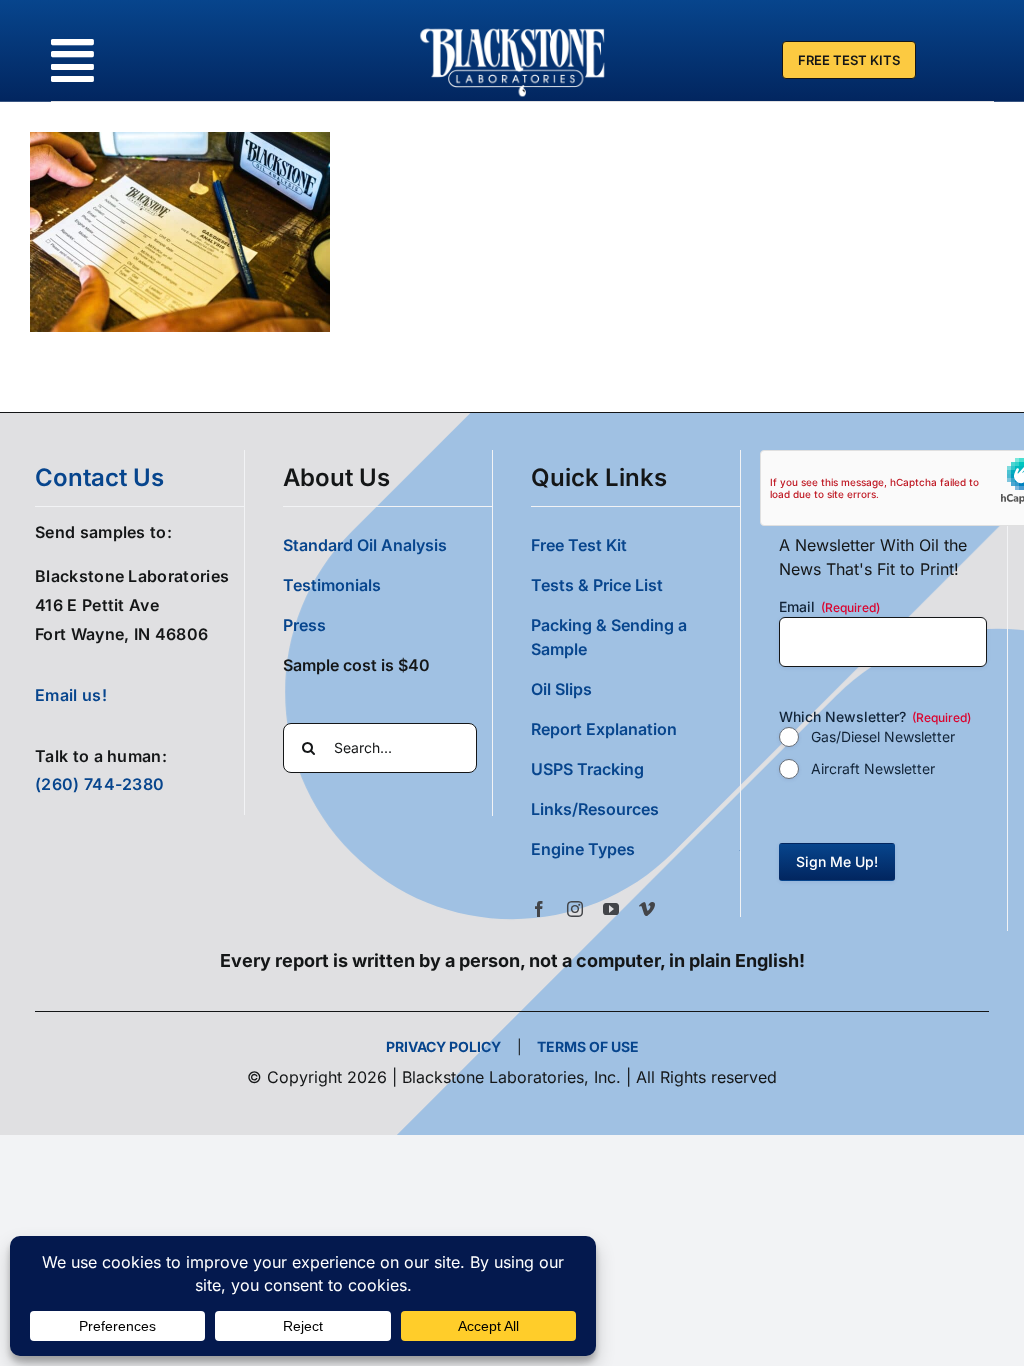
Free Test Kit (579, 545)
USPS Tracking (587, 769)
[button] (635, 849)
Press (304, 625)
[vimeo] (647, 909)
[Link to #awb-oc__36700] (72, 60)
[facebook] (539, 909)
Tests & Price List (597, 585)
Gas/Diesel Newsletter (883, 736)
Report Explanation (604, 729)
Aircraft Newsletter (873, 768)
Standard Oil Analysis (365, 545)
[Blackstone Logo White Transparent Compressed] (513, 28)
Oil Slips (561, 689)
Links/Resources (595, 809)
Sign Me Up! (837, 861)
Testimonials (332, 585)
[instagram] (575, 909)
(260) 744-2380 (99, 784)
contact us (99, 477)
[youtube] (611, 909)
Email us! (71, 695)
